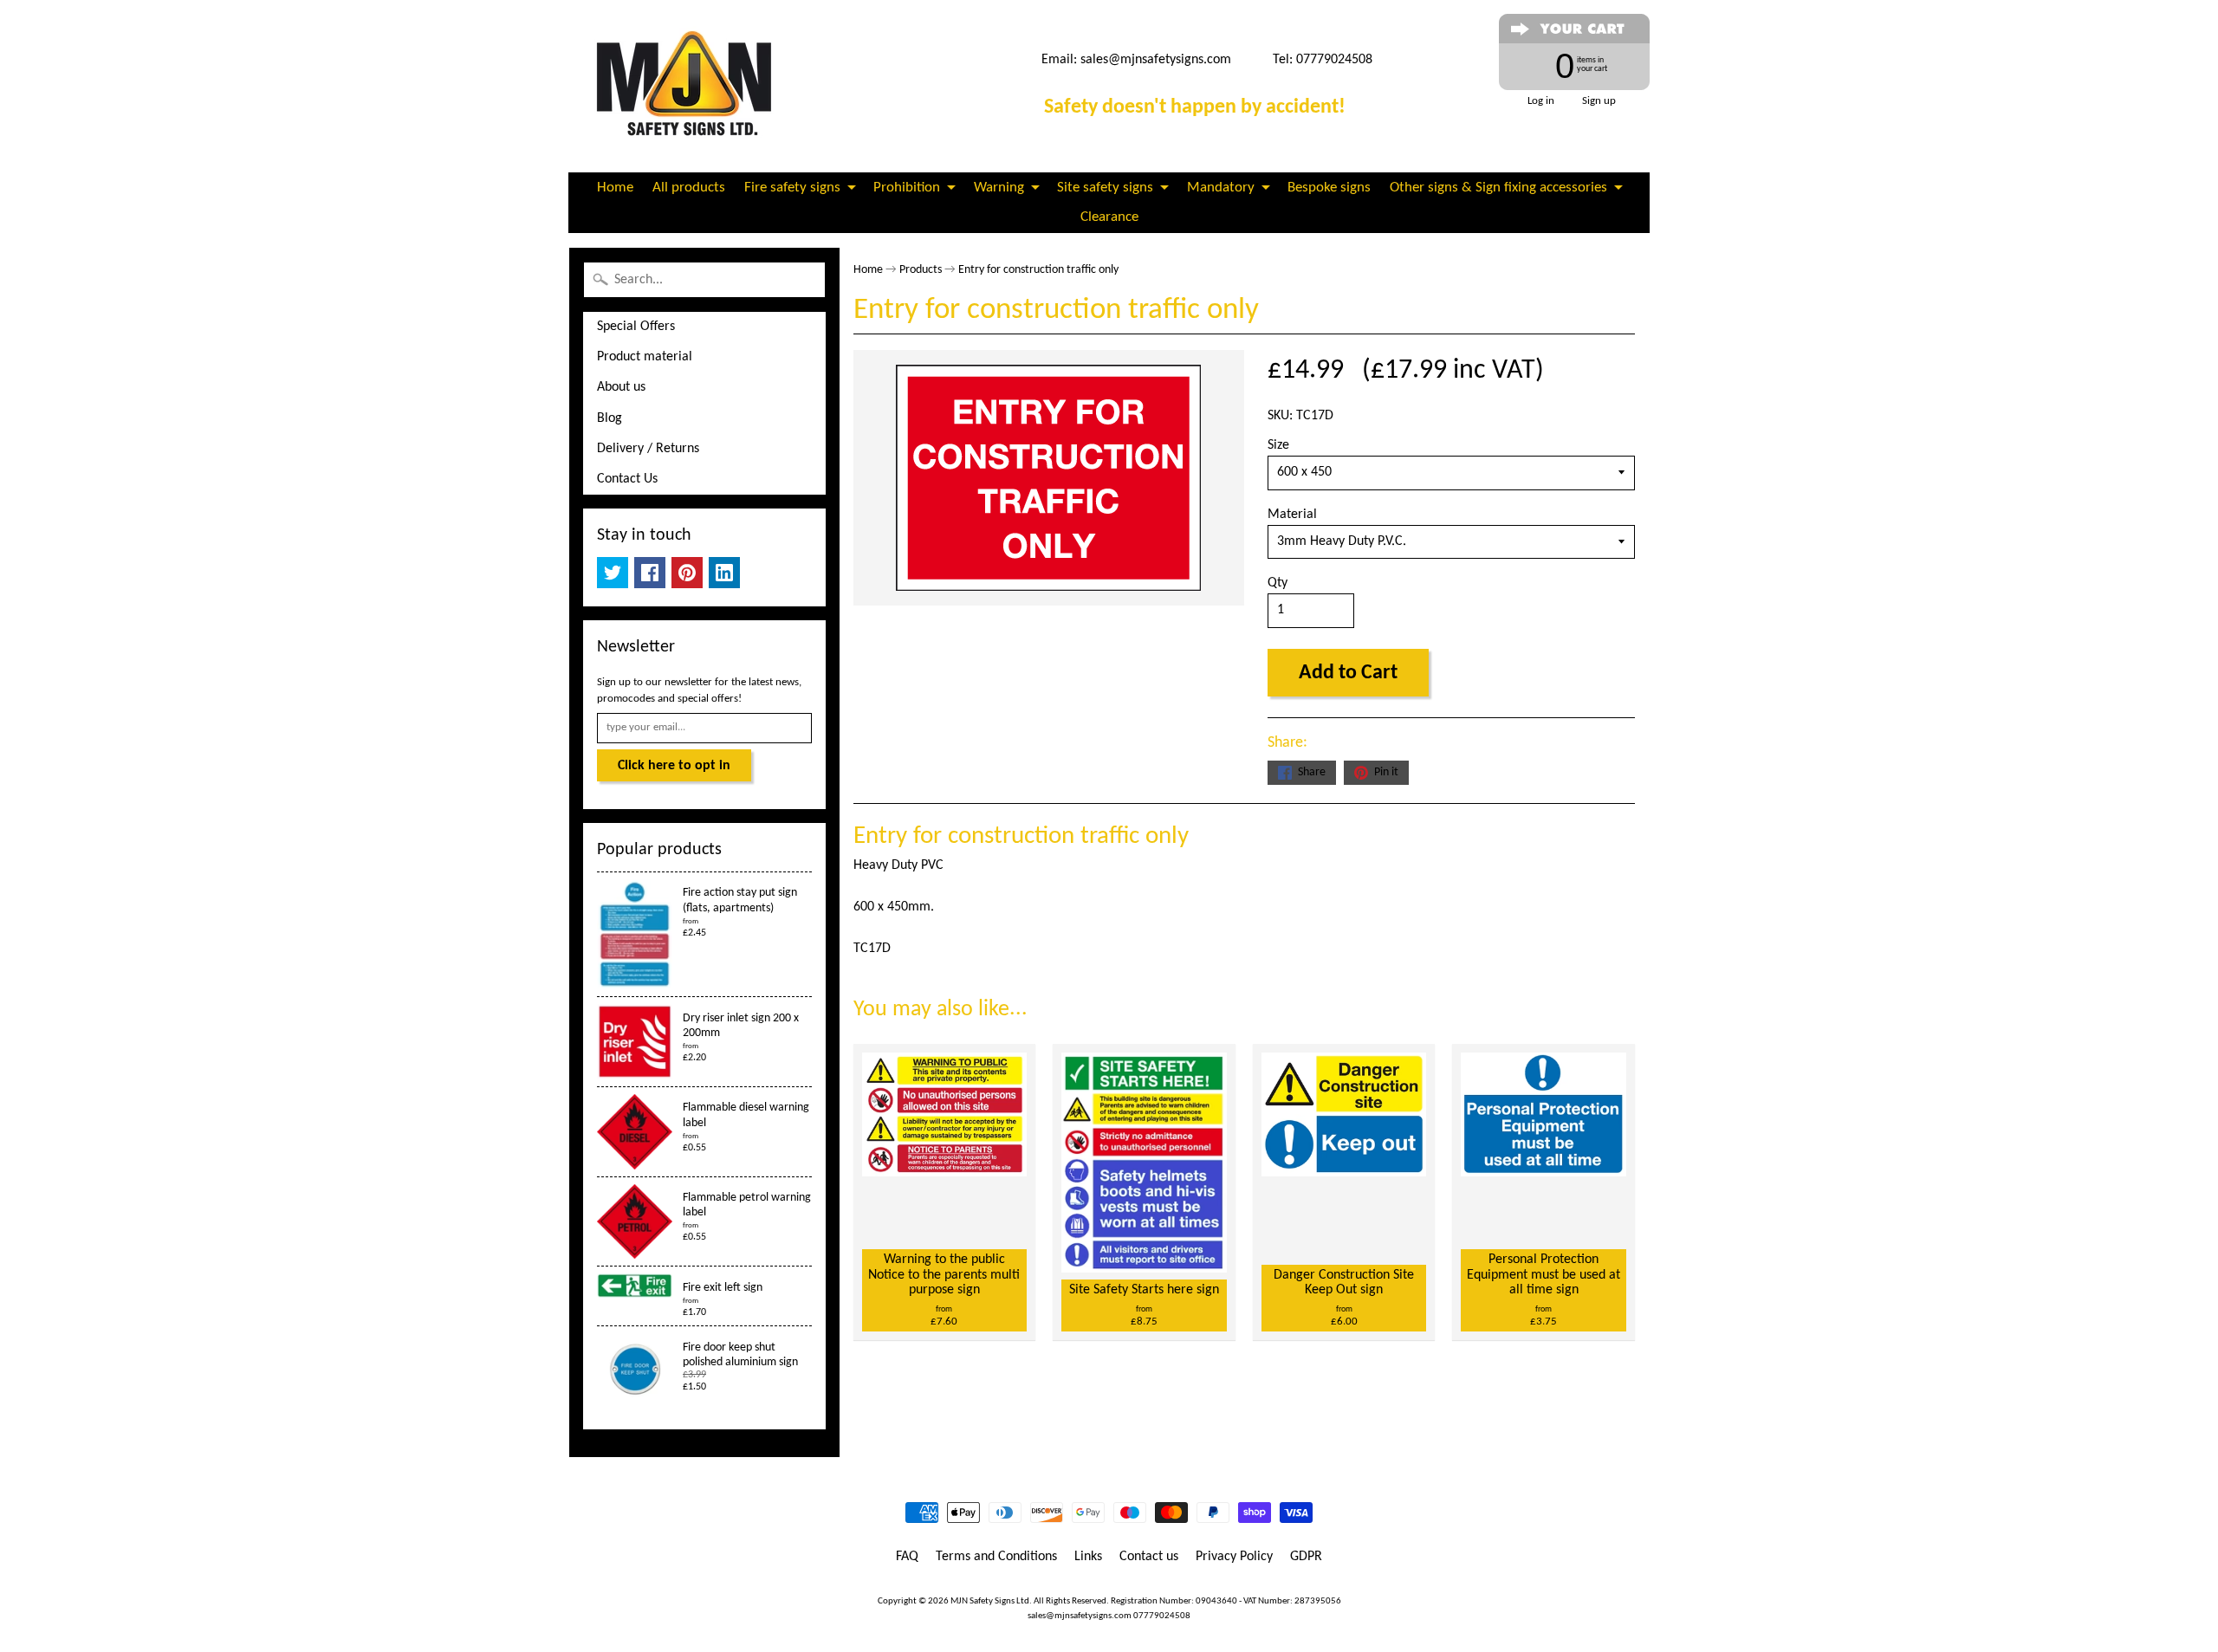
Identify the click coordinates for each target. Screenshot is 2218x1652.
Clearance (1109, 217)
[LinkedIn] (724, 573)
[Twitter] (613, 573)
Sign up (1599, 101)
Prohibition (907, 188)
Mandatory (1221, 188)
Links (1088, 1557)
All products (689, 188)
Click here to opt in (674, 766)
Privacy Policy (1234, 1557)
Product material (645, 357)
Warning (999, 188)
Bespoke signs (1329, 188)
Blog (610, 418)
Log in (1541, 101)
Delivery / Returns (648, 449)
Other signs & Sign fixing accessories (1498, 188)
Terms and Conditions (996, 1557)
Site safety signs (1105, 188)
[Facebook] (650, 573)
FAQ (907, 1557)
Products (921, 270)
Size (1278, 445)
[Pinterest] (687, 573)
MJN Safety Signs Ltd (990, 1601)
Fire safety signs (792, 188)
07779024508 (1162, 1616)
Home (615, 188)
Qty (1278, 583)
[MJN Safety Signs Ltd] (690, 86)
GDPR (1306, 1557)
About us (621, 387)
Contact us (1149, 1557)
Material (1292, 515)
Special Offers (636, 327)
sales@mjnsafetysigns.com (1156, 60)
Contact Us (627, 479)
